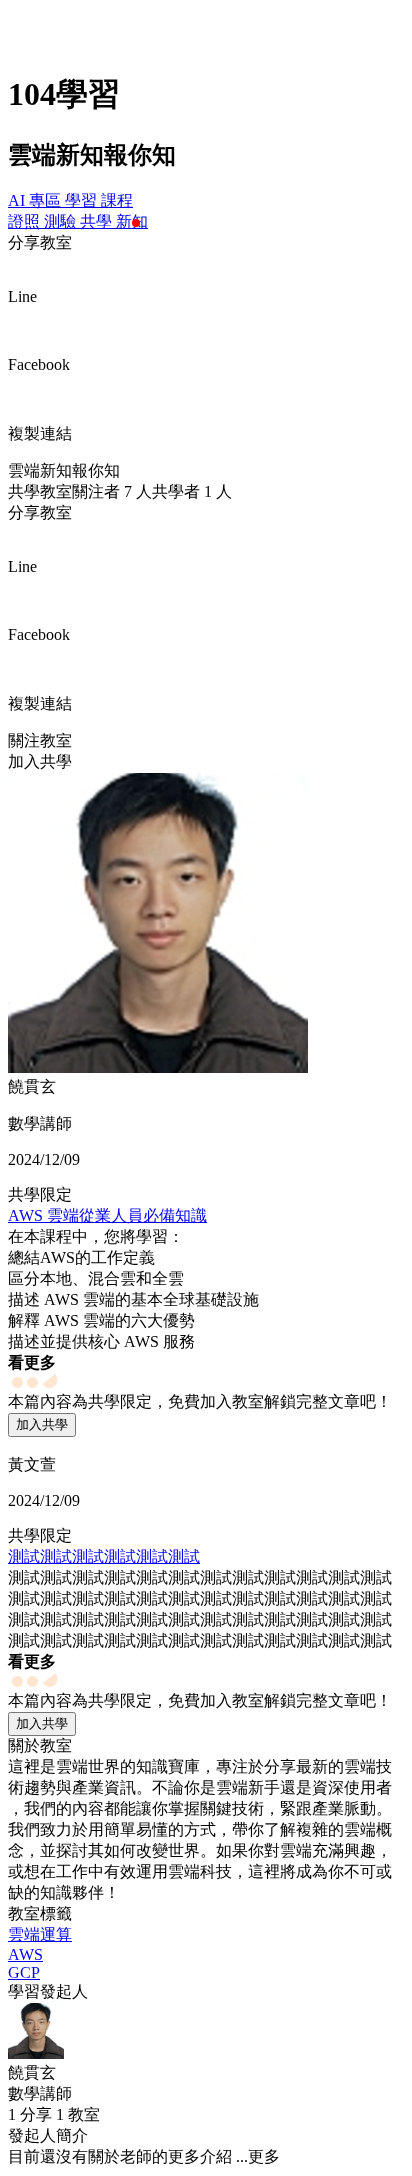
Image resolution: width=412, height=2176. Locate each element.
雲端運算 (40, 1934)
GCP (24, 1972)
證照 (26, 221)
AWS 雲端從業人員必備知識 (107, 1215)
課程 (117, 200)
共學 (98, 221)
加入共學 (42, 1424)
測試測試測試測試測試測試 (104, 1556)
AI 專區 (36, 200)
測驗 (62, 221)
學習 (83, 200)
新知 (132, 221)
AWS (25, 1954)
